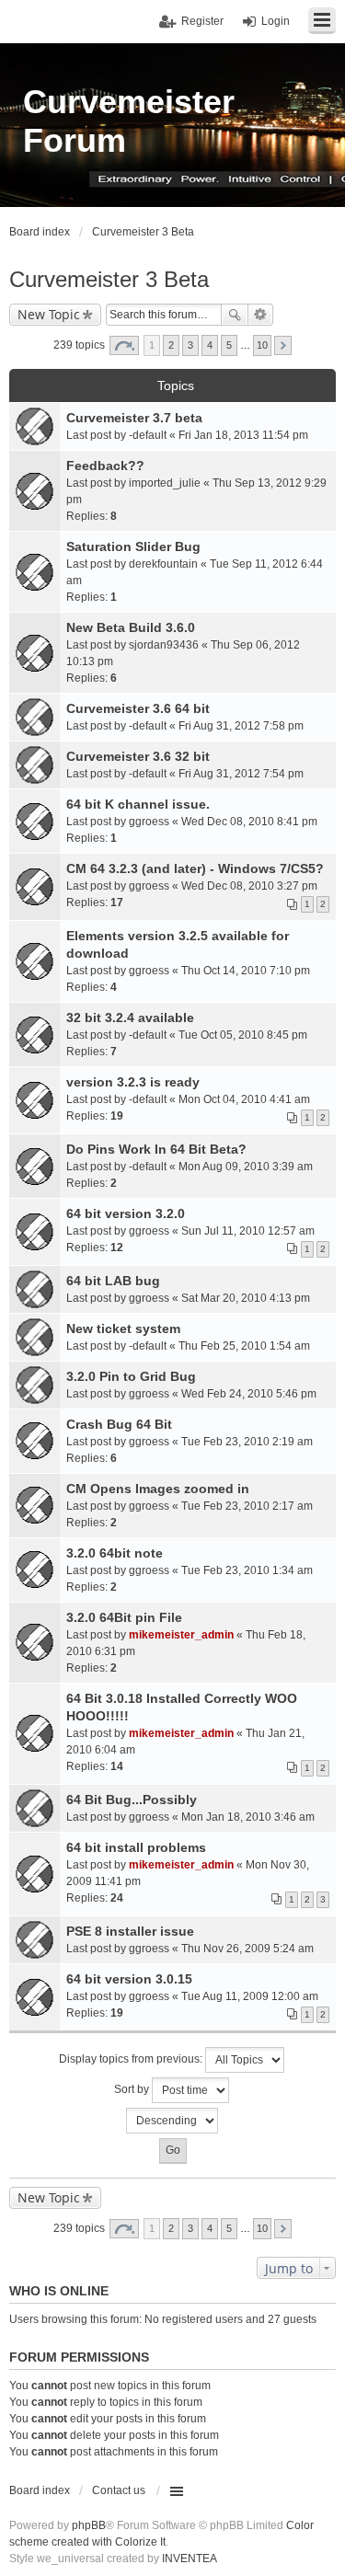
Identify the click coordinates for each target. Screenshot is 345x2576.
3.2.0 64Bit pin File (124, 1617)
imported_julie (165, 483)
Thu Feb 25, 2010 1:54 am (244, 1346)
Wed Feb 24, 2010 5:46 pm (249, 1394)
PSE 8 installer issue (130, 1931)
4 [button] (210, 345)
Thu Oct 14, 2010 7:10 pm (246, 971)
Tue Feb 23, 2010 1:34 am (247, 1570)
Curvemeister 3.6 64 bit (138, 708)
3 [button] (190, 345)
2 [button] (171, 345)
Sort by (133, 2089)
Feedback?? (105, 466)
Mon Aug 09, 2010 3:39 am (246, 1167)
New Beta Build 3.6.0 (131, 627)
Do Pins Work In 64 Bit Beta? (156, 1149)
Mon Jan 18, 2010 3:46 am (248, 1817)
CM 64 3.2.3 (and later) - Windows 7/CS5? (195, 868)
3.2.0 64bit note (115, 1553)
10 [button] (262, 345)
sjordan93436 (164, 645)
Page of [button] (124, 345)
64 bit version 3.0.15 (129, 1979)
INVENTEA (190, 2559)
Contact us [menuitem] (119, 2490)
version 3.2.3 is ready (133, 1082)
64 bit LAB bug (113, 1281)
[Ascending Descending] (172, 2121)
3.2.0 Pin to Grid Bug (131, 1376)
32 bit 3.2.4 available (130, 1018)
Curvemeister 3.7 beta (134, 418)
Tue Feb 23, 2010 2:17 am (247, 1506)
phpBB (89, 2525)
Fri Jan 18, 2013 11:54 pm (243, 435)
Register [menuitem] (202, 21)
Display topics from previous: (132, 2059)
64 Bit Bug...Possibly (132, 1800)
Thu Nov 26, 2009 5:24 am (247, 1949)
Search (235, 315)
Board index (40, 2490)
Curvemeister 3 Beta (109, 279)
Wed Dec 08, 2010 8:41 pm (249, 822)
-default (148, 435)
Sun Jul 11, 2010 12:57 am (248, 1231)
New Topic (49, 314)
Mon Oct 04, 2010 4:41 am (244, 1099)
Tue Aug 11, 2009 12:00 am (250, 1996)
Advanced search (261, 315)
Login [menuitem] (276, 21)
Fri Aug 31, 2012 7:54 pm (241, 774)
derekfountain (163, 564)
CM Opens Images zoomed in (158, 1489)
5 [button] (229, 345)
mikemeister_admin (181, 1635)
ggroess (149, 822)
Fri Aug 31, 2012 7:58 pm (241, 726)
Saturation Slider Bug (133, 546)
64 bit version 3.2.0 (126, 1213)
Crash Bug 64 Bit (119, 1424)
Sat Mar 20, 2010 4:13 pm (246, 1298)
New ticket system (123, 1328)
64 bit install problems (136, 1847)
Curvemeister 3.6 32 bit (138, 756)
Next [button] (283, 345)
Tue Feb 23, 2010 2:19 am (247, 1442)
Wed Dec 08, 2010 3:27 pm (249, 886)
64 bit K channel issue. (138, 804)
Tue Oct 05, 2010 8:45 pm (243, 1035)
